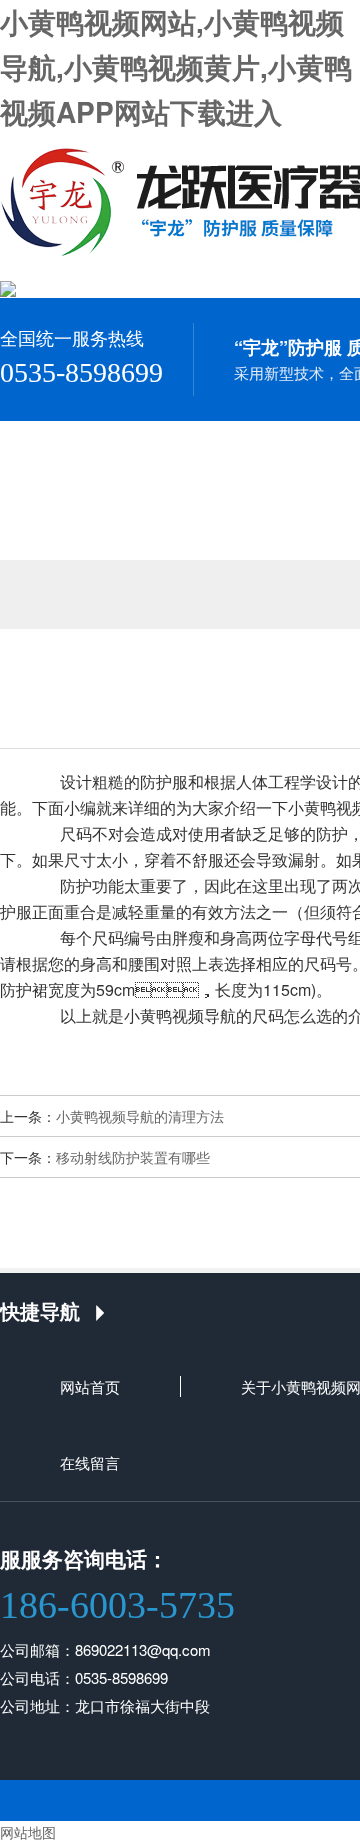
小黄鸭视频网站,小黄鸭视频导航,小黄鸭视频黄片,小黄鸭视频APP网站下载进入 (176, 66)
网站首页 (90, 1386)
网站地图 (28, 1832)
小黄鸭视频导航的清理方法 (140, 1116)
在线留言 (90, 1462)
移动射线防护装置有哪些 (133, 1157)
